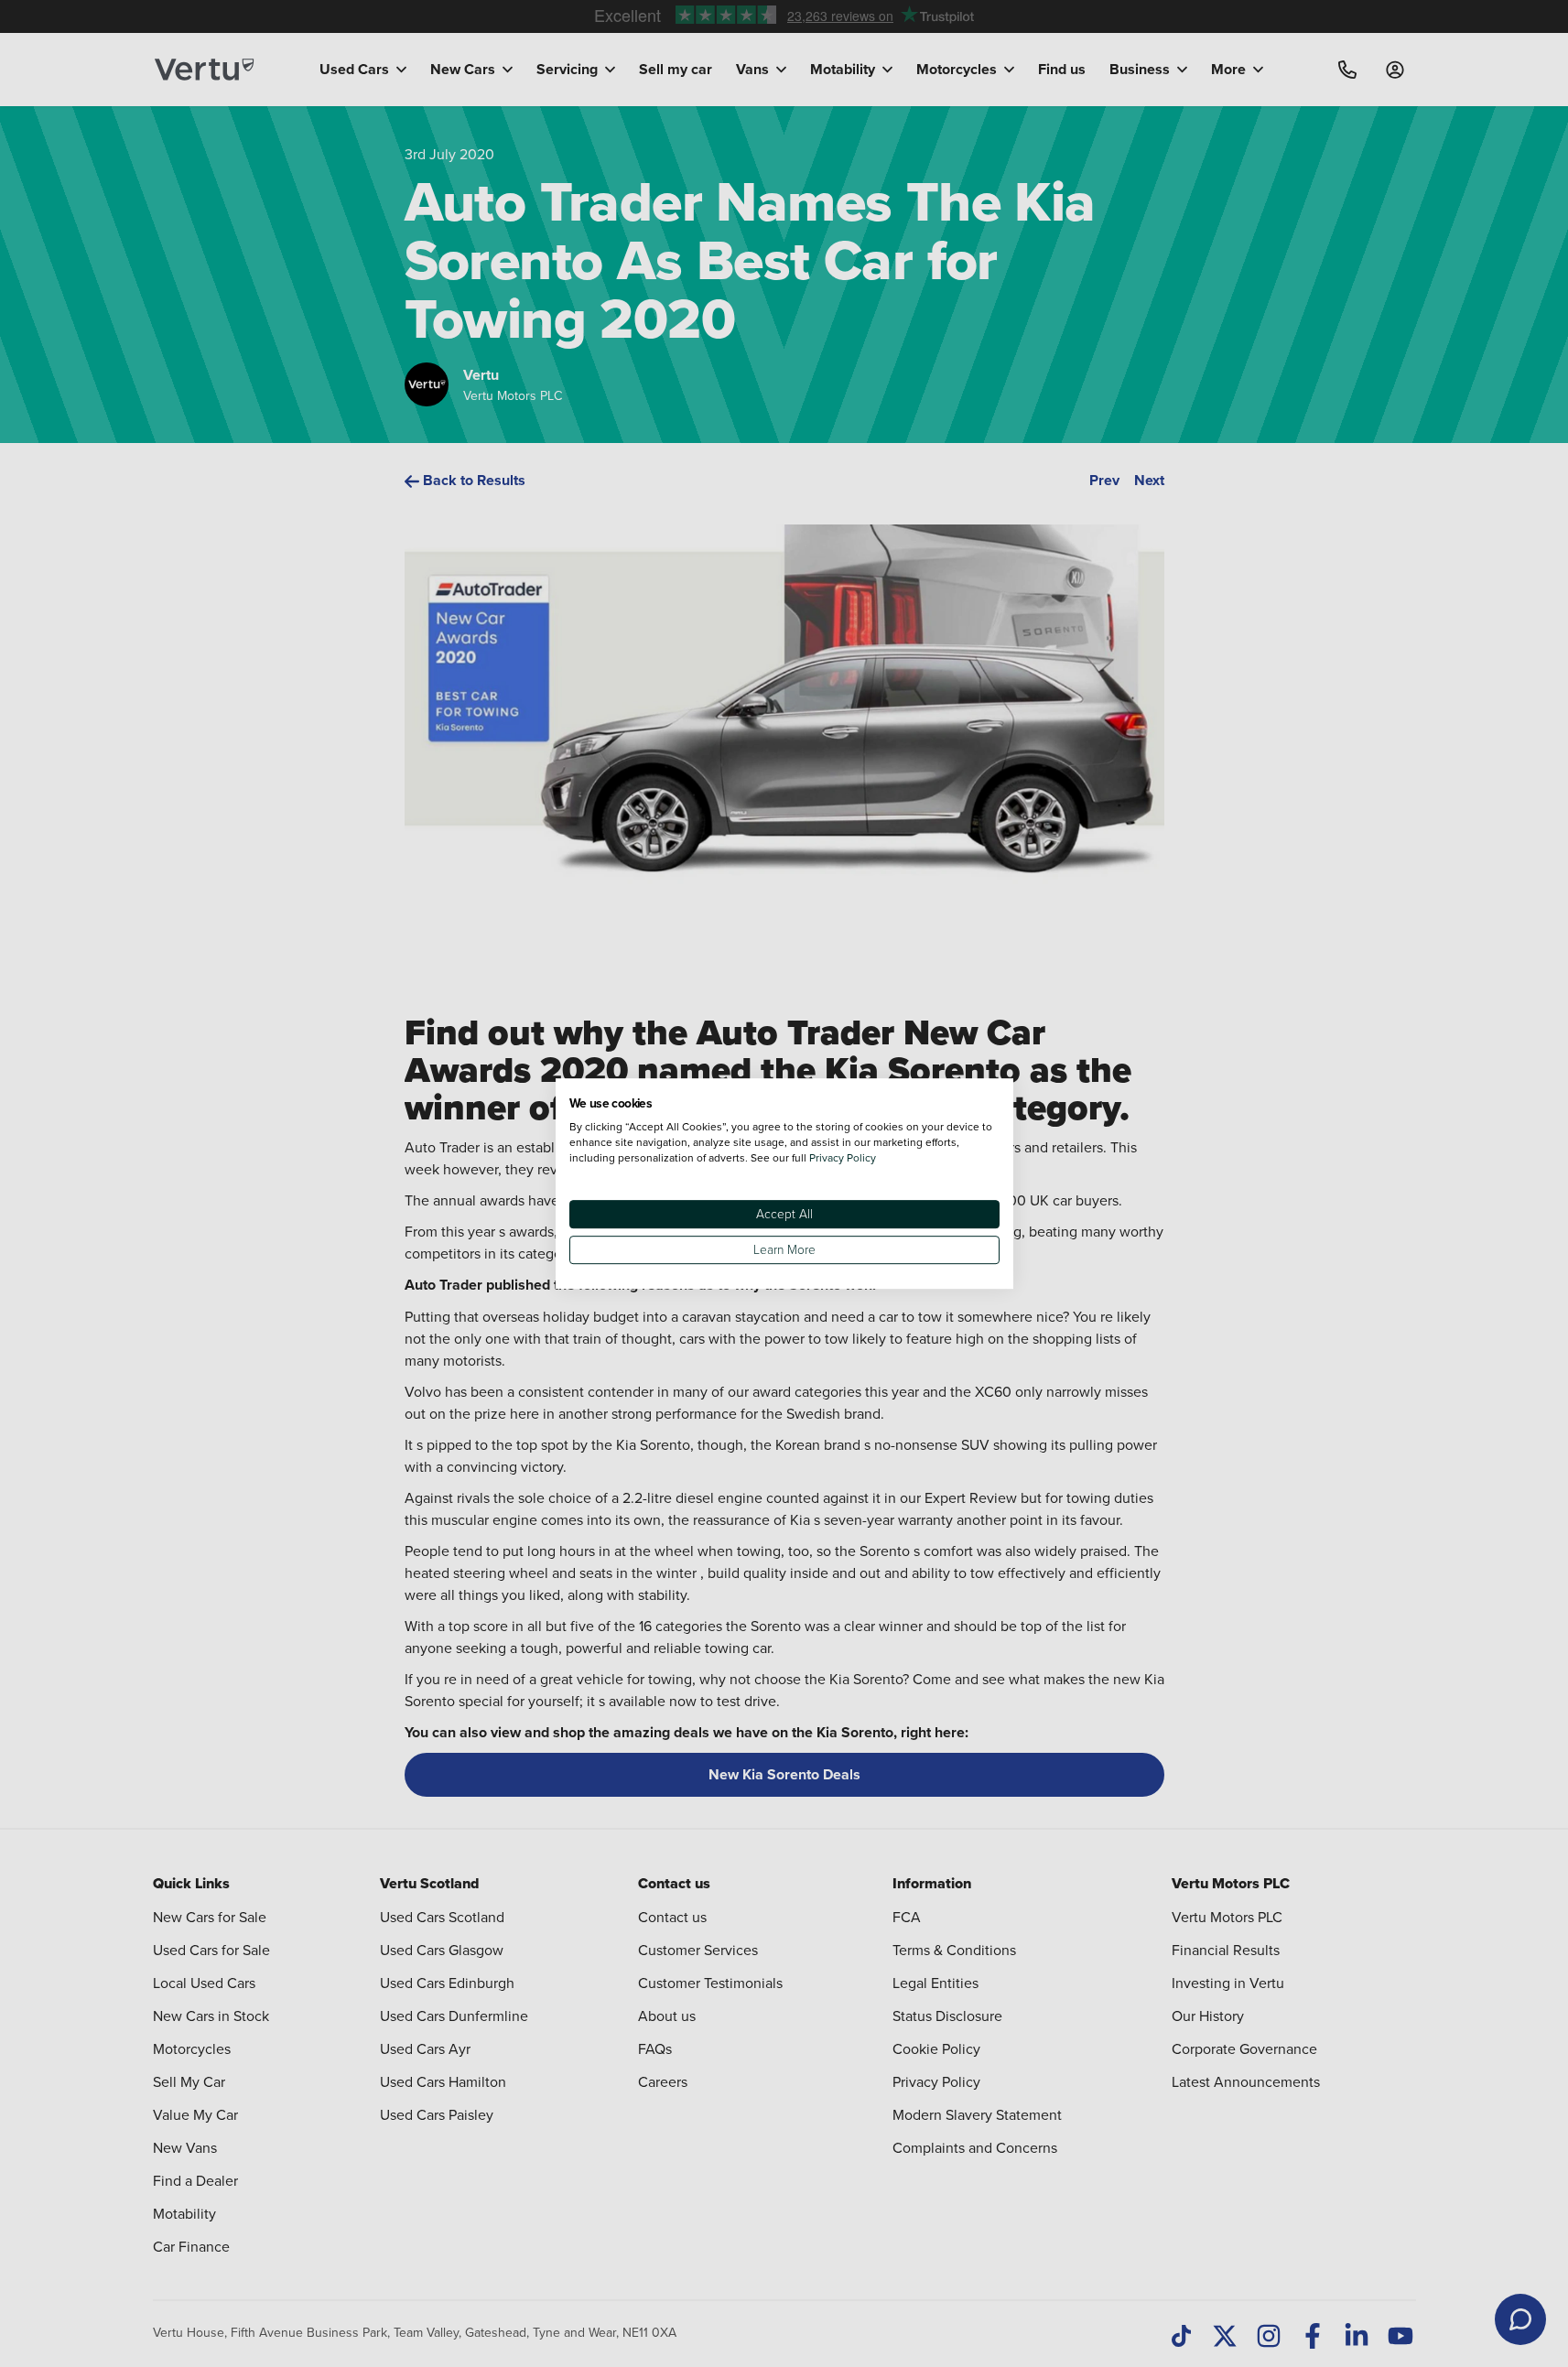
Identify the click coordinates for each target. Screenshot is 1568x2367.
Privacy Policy (843, 1157)
